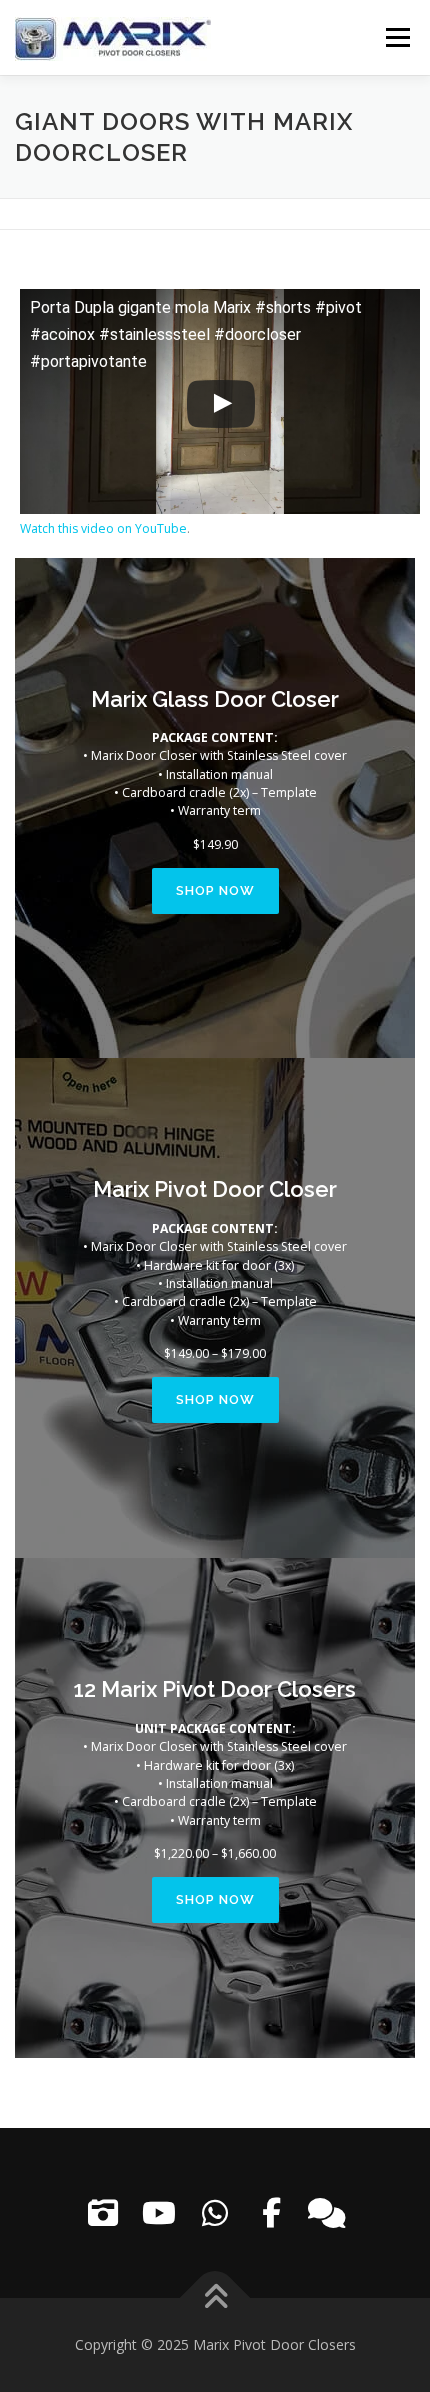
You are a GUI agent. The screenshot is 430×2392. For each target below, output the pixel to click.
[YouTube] (159, 2213)
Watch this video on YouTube (103, 528)
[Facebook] (271, 2213)
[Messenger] (327, 2213)
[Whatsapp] (215, 2213)
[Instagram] (103, 2213)
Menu (396, 37)
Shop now (215, 890)
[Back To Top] (215, 2298)
